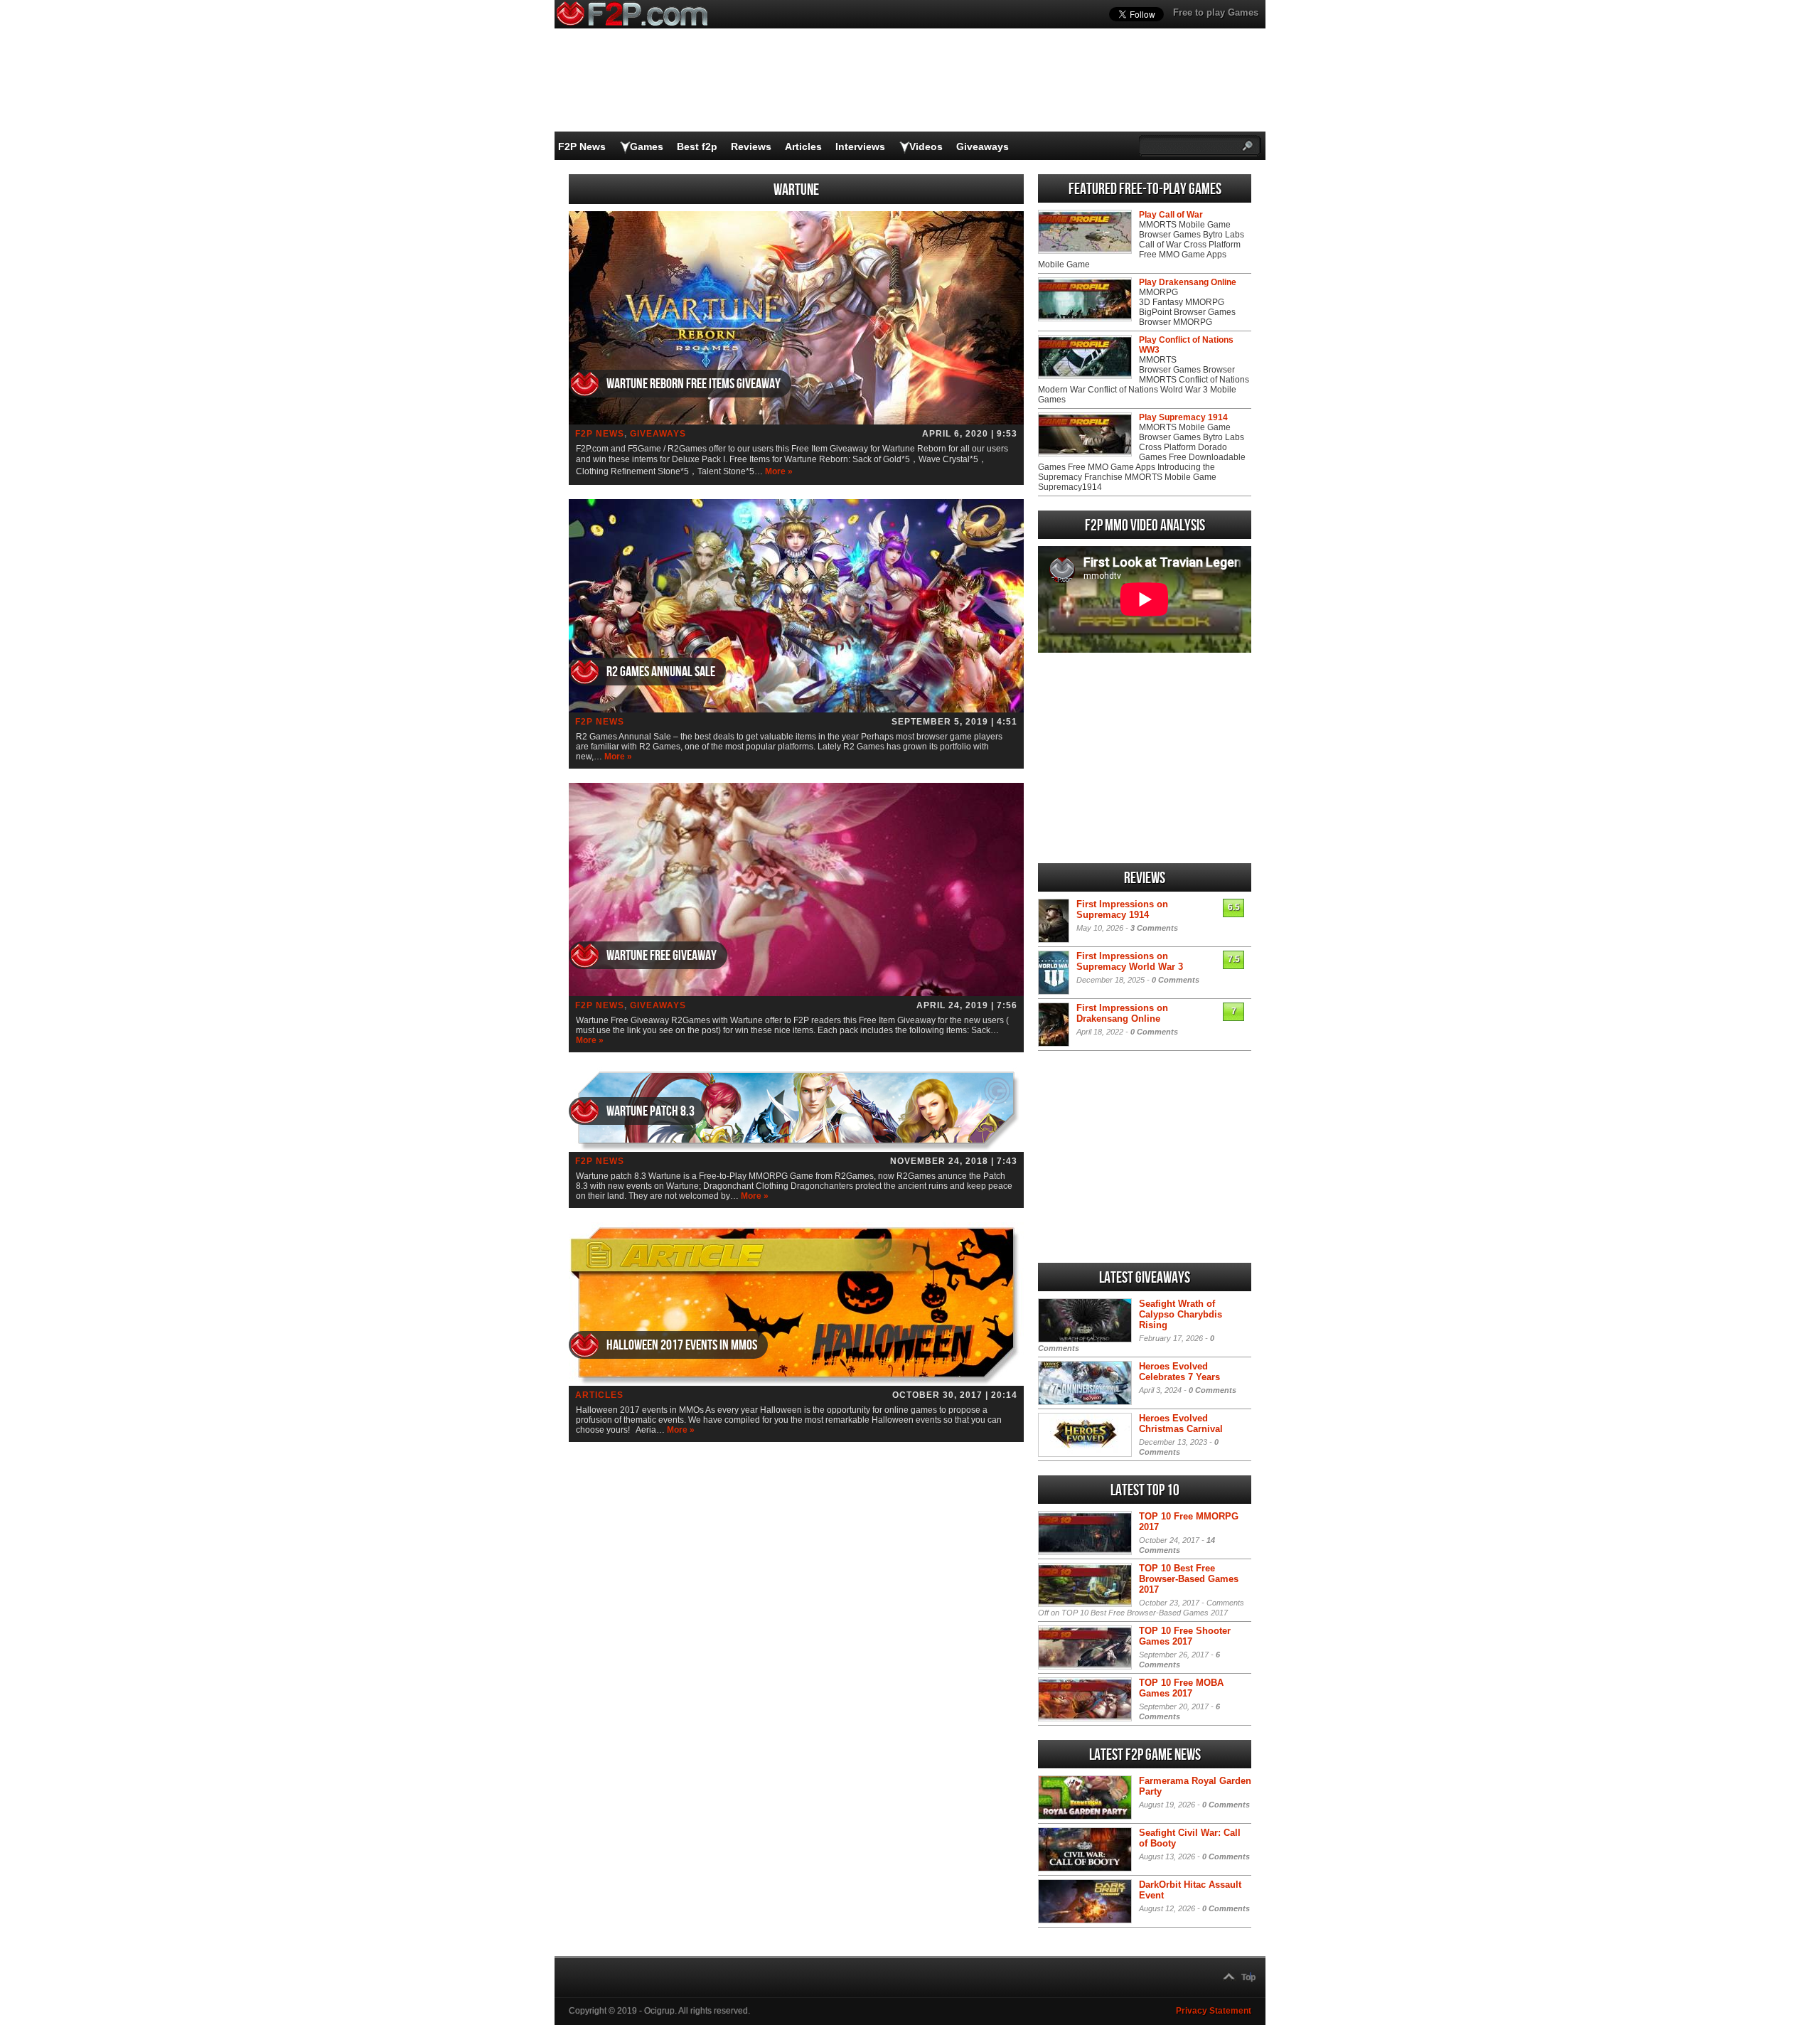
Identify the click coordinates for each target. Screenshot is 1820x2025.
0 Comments (1176, 980)
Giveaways (983, 146)
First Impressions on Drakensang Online (1122, 1013)
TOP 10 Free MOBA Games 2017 (1181, 1688)
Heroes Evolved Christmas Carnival (1181, 1423)
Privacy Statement (1214, 2011)
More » (779, 471)
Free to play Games (1216, 12)
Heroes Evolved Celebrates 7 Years (1179, 1372)
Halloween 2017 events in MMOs (682, 1345)
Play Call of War (1171, 215)
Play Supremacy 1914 (1183, 417)
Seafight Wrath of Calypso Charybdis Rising (1181, 1314)
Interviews (860, 146)
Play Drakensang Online (1188, 282)
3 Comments (1154, 928)
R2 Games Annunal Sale (661, 672)
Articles (803, 146)
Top (1248, 1977)
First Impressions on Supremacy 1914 (1122, 909)
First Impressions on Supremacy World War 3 (1130, 961)
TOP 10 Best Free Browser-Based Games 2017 (1189, 1579)
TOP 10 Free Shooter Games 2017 (1185, 1636)
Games (647, 146)
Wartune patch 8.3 (651, 1111)
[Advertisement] (1145, 758)
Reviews (751, 146)
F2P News (582, 146)
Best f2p (697, 146)
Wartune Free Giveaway (662, 956)
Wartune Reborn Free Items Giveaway (694, 384)
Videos (926, 146)
